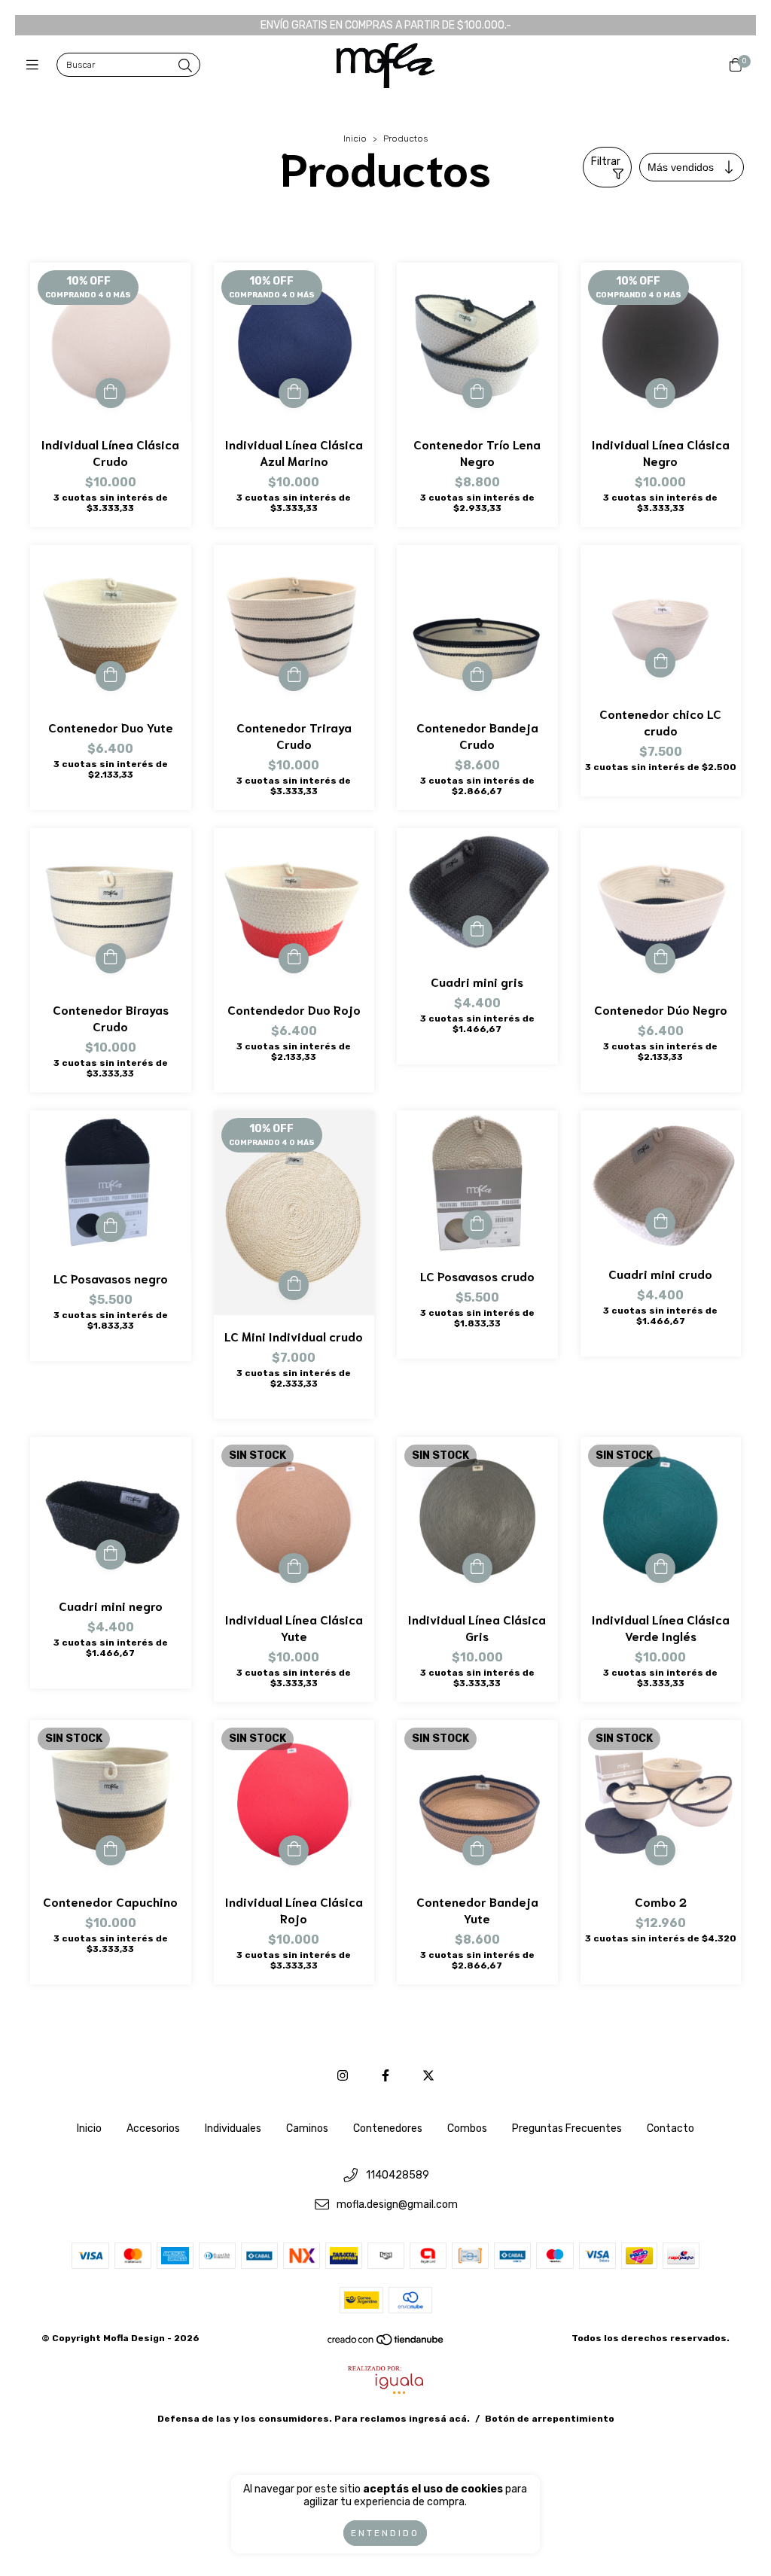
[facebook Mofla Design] (385, 2076)
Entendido (385, 2533)
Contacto (670, 2128)
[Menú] (36, 65)
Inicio (355, 139)
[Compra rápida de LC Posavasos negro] (111, 1227)
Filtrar (606, 161)
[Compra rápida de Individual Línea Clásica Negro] (660, 393)
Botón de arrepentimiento (550, 2419)
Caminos (307, 2128)
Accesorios (153, 2128)
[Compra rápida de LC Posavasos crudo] (477, 1225)
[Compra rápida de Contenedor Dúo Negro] (660, 958)
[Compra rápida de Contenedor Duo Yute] (111, 676)
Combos (467, 2128)
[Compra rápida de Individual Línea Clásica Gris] (477, 1568)
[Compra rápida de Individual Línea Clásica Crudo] (111, 393)
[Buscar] (185, 66)
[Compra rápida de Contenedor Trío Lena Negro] (477, 393)
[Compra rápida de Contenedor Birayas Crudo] (111, 958)
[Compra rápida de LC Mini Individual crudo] (294, 1285)
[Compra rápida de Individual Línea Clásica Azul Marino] (294, 393)
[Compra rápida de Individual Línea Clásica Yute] (294, 1568)
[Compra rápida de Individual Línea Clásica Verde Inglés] (660, 1568)
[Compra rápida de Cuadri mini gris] (477, 930)
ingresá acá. (439, 2419)
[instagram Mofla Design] (343, 2076)
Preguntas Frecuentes (567, 2128)
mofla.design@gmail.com (397, 2205)
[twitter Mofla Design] (428, 2076)
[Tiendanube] (386, 2343)
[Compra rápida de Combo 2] (660, 1850)
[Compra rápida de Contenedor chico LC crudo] (660, 662)
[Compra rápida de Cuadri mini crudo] (660, 1223)
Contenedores (388, 2128)
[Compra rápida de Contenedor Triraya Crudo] (294, 676)
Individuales (233, 2128)
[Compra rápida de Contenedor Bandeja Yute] (477, 1850)
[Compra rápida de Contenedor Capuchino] (111, 1850)
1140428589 (398, 2176)
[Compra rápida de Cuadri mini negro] (111, 1554)
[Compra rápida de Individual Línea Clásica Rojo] (294, 1850)
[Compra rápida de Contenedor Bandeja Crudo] (477, 676)
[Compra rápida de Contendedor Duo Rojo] (294, 958)
